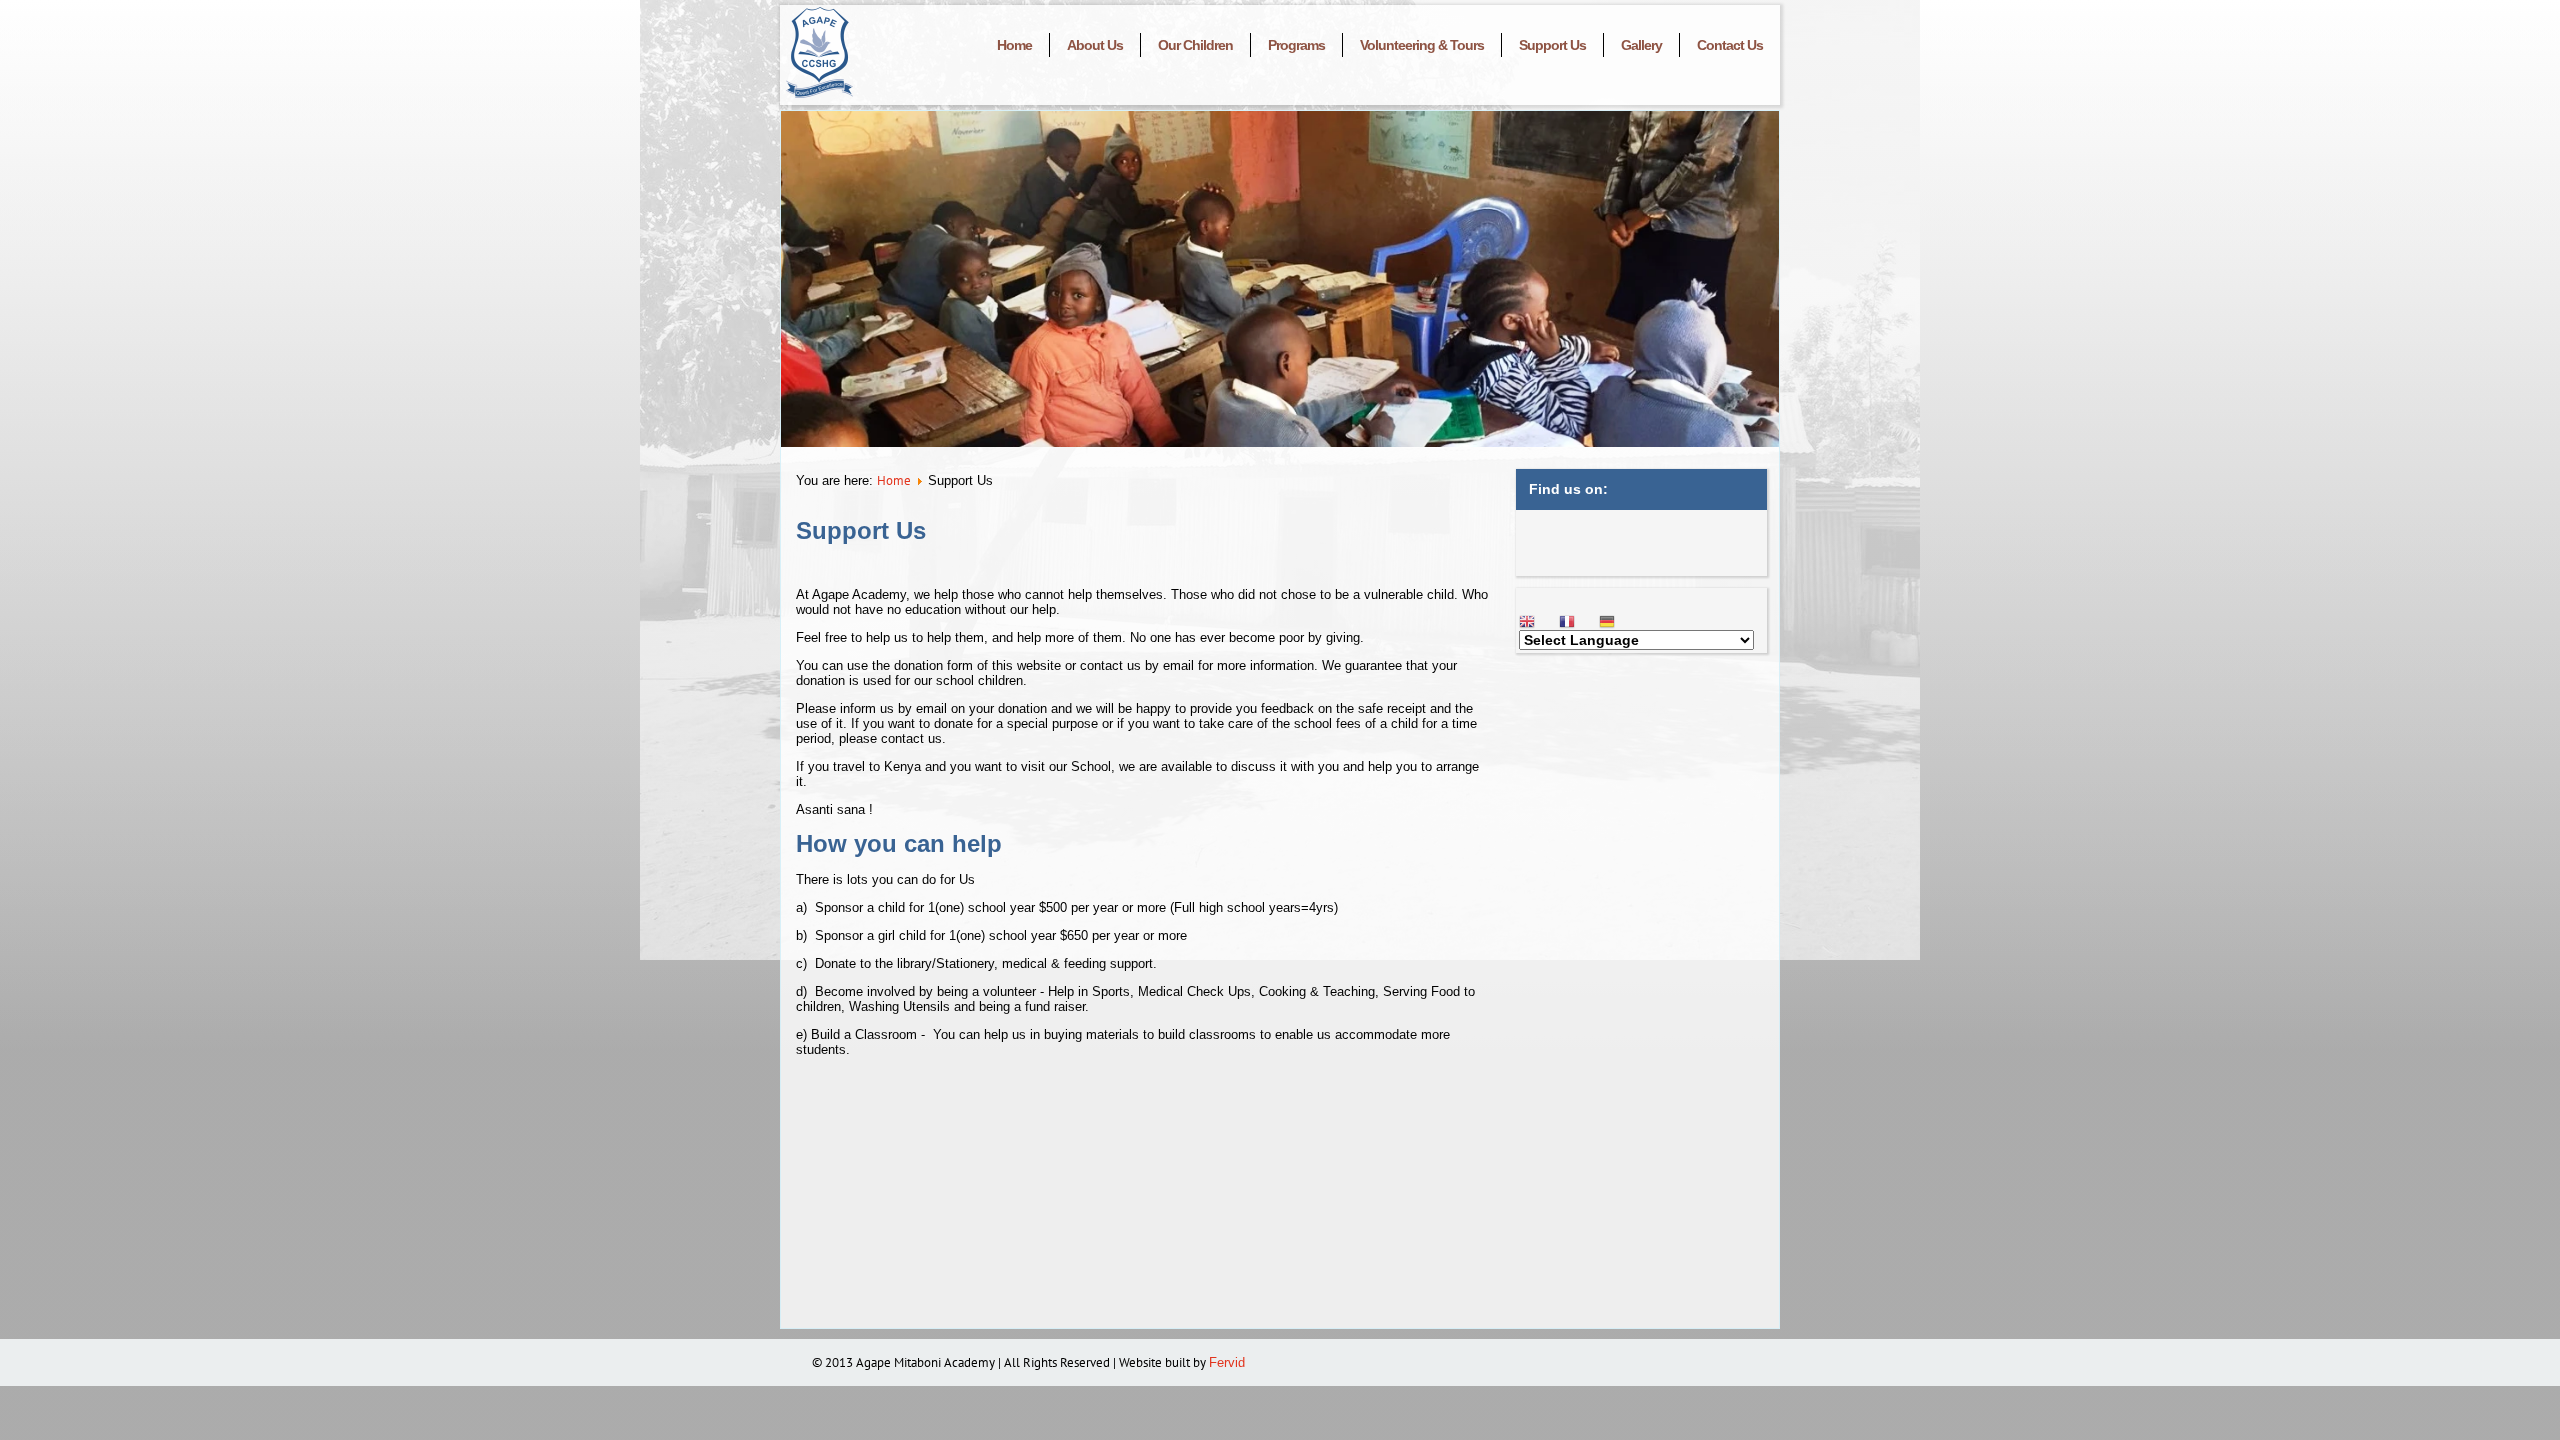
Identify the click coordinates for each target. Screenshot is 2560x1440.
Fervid (1229, 1362)
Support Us (1552, 45)
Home (1014, 45)
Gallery (1641, 45)
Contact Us (1730, 45)
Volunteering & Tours (1422, 45)
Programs (1296, 45)
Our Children (1195, 45)
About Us (1095, 45)
